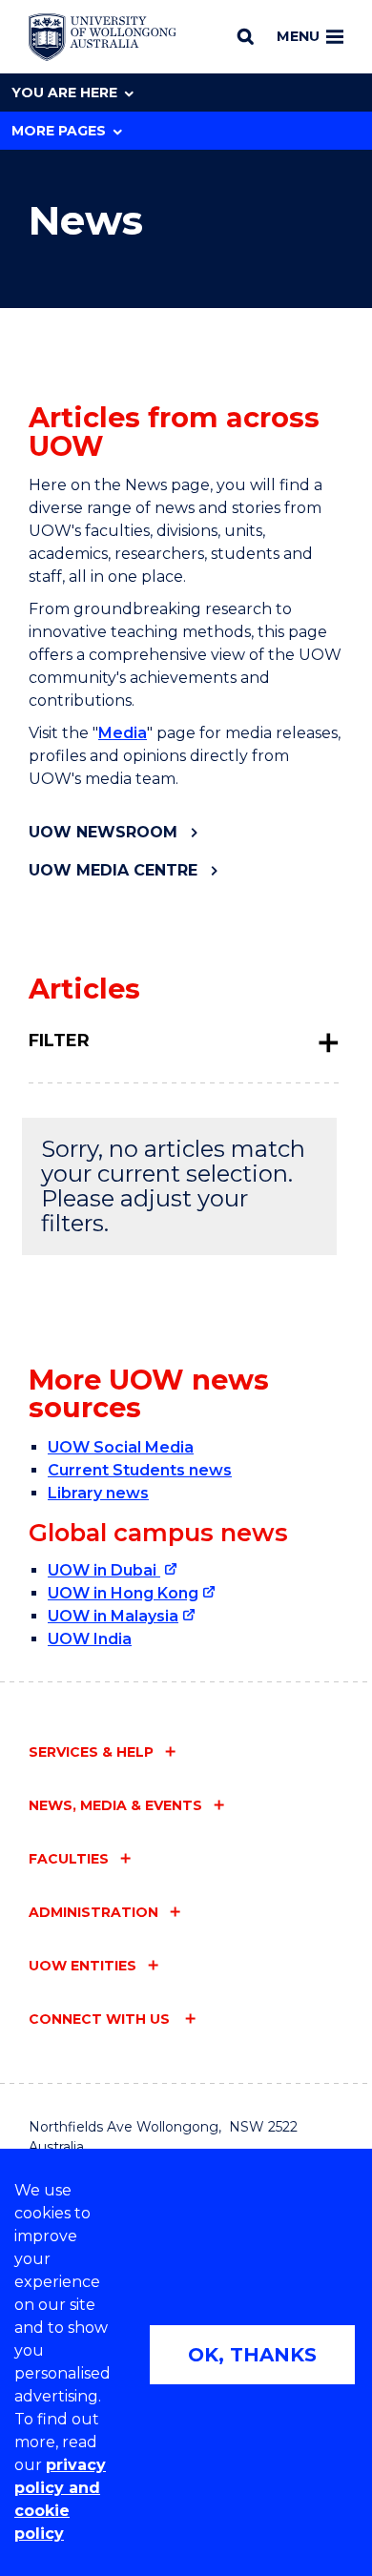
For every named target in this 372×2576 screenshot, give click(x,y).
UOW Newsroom (103, 832)
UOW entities (83, 1966)
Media (123, 733)
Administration (93, 1912)
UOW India (90, 1639)
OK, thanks (252, 2355)
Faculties (69, 1859)
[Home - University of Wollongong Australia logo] (103, 37)
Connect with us (101, 2019)
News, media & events (115, 1805)
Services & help (91, 1752)
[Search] (246, 36)
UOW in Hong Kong (123, 1593)
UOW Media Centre (113, 870)
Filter (59, 1041)
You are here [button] (64, 93)
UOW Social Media (121, 1447)
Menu (298, 36)
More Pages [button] (59, 131)
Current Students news (140, 1470)
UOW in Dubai (104, 1570)
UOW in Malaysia (113, 1616)
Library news (98, 1493)
